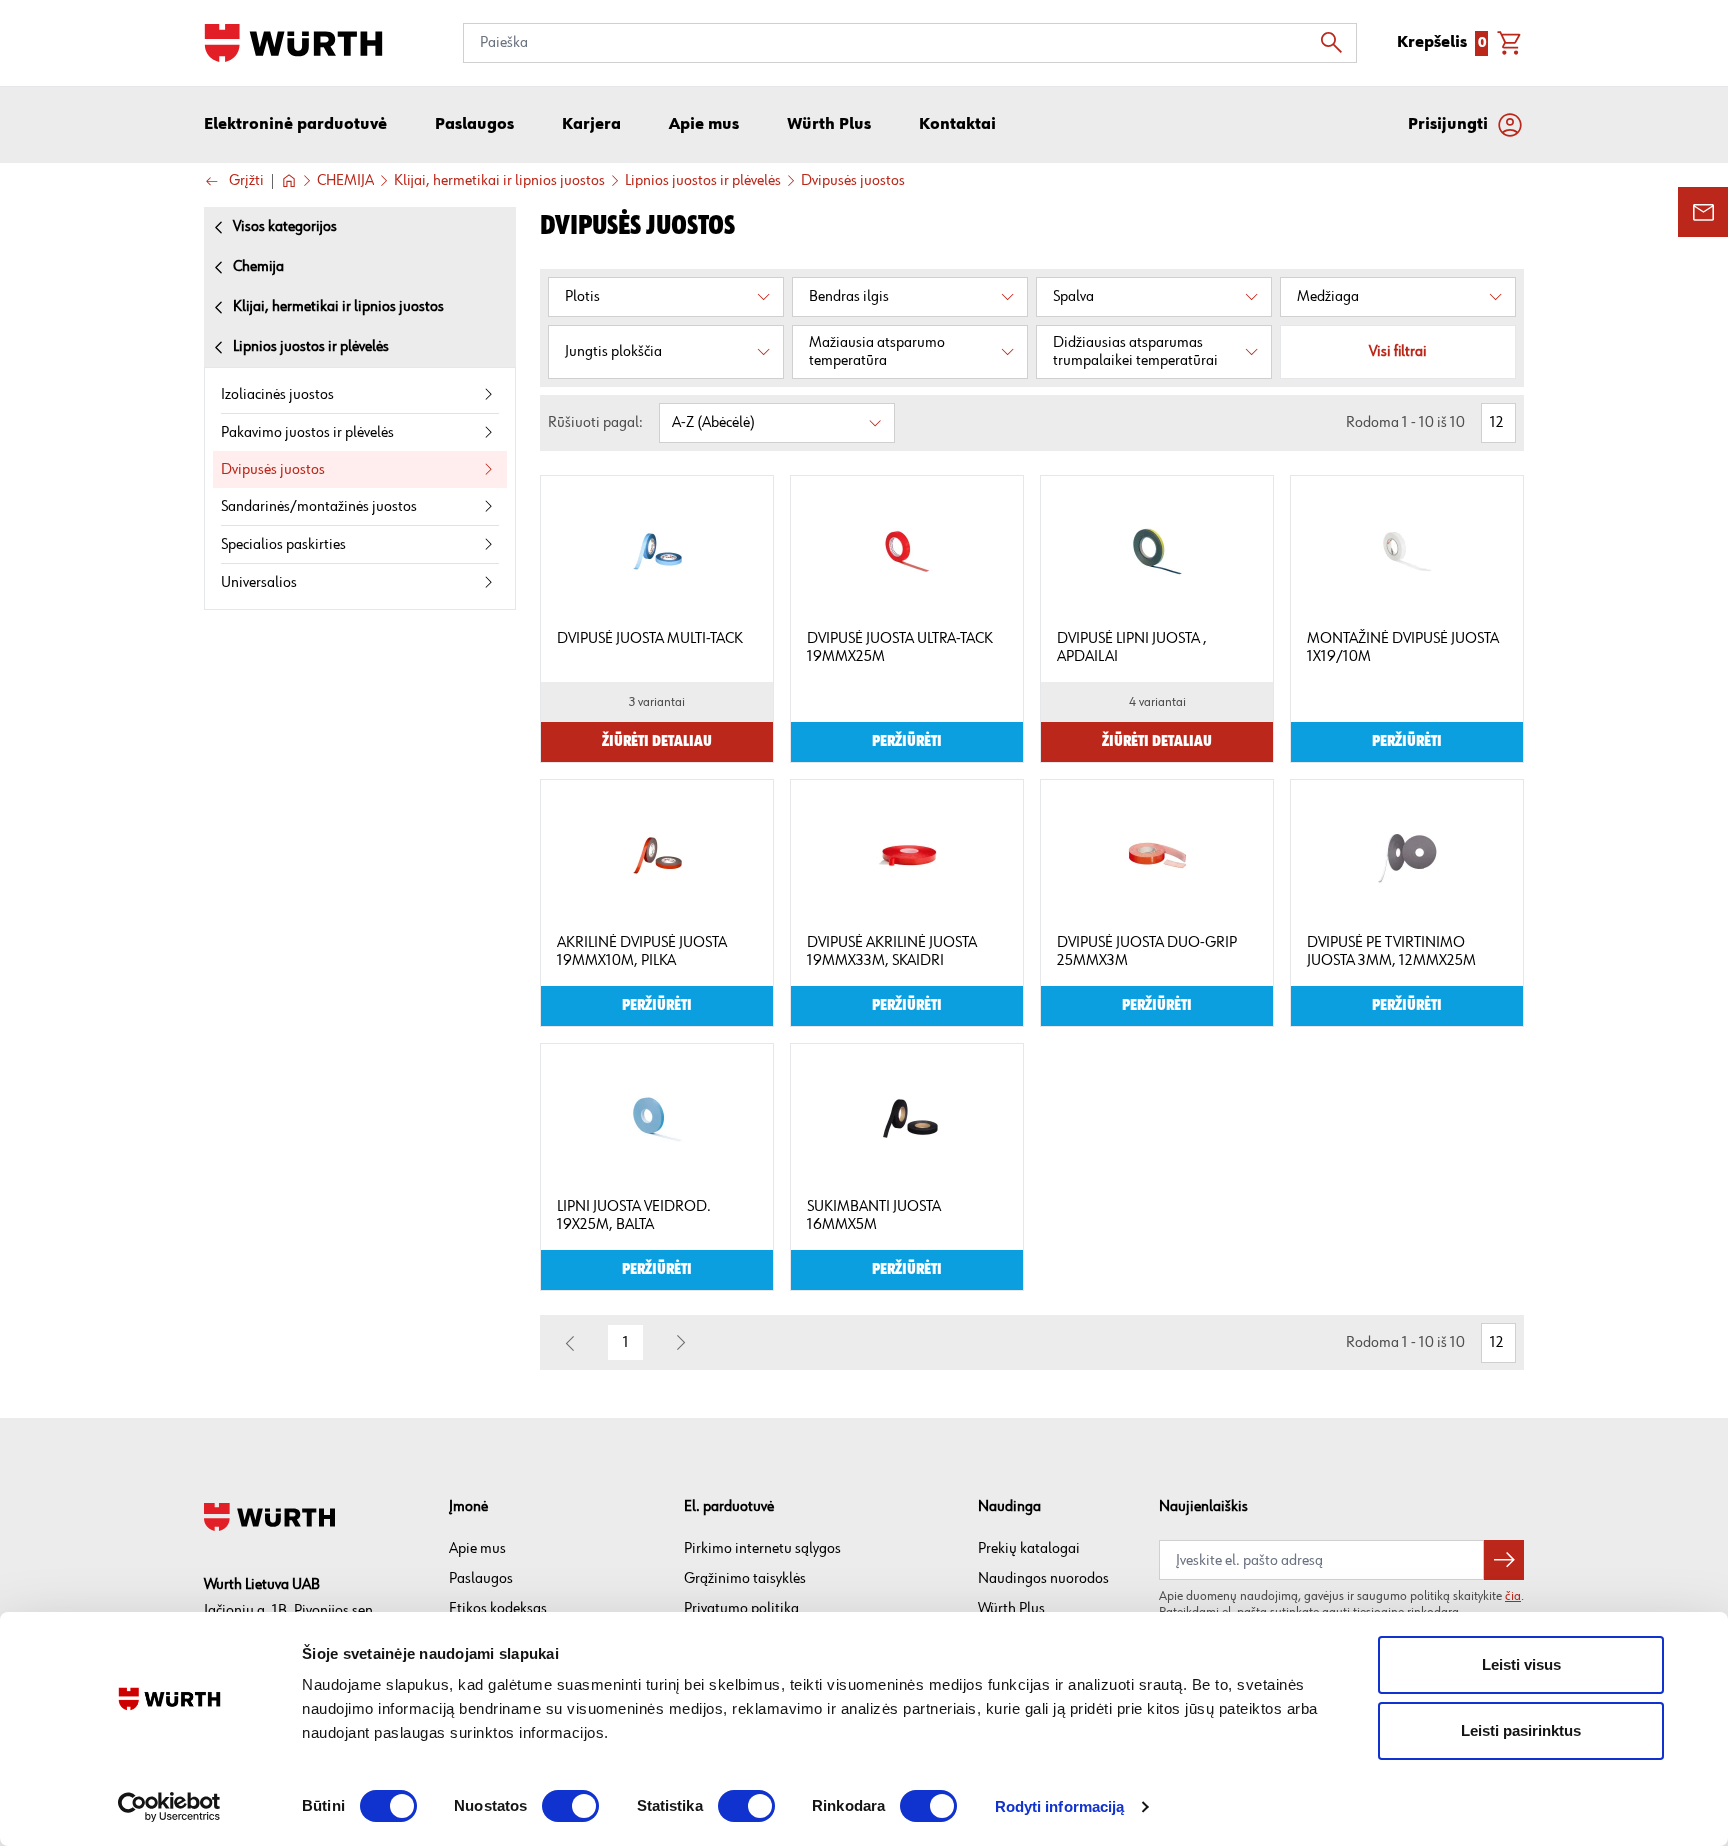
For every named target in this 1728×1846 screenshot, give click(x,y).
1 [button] (626, 1342)
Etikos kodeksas (498, 1608)
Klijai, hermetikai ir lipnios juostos (499, 181)
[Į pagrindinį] (293, 43)
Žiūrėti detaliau (657, 742)
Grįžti (246, 181)
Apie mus (477, 1548)
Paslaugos (481, 1578)
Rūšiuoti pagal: (595, 422)
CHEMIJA (345, 181)
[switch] (570, 1806)
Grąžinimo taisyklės (745, 1578)
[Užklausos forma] (1703, 212)
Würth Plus (1011, 1608)
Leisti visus (1521, 1664)
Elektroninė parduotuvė (295, 125)
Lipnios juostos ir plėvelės (703, 181)
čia (1513, 1596)
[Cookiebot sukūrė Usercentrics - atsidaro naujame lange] (169, 1807)
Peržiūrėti (907, 742)
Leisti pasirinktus (1521, 1730)
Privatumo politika (741, 1608)
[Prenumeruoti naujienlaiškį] (1504, 1560)
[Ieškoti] (1337, 43)
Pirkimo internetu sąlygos (762, 1548)
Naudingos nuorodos (1043, 1578)
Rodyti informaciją (1060, 1806)
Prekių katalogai (1029, 1548)
